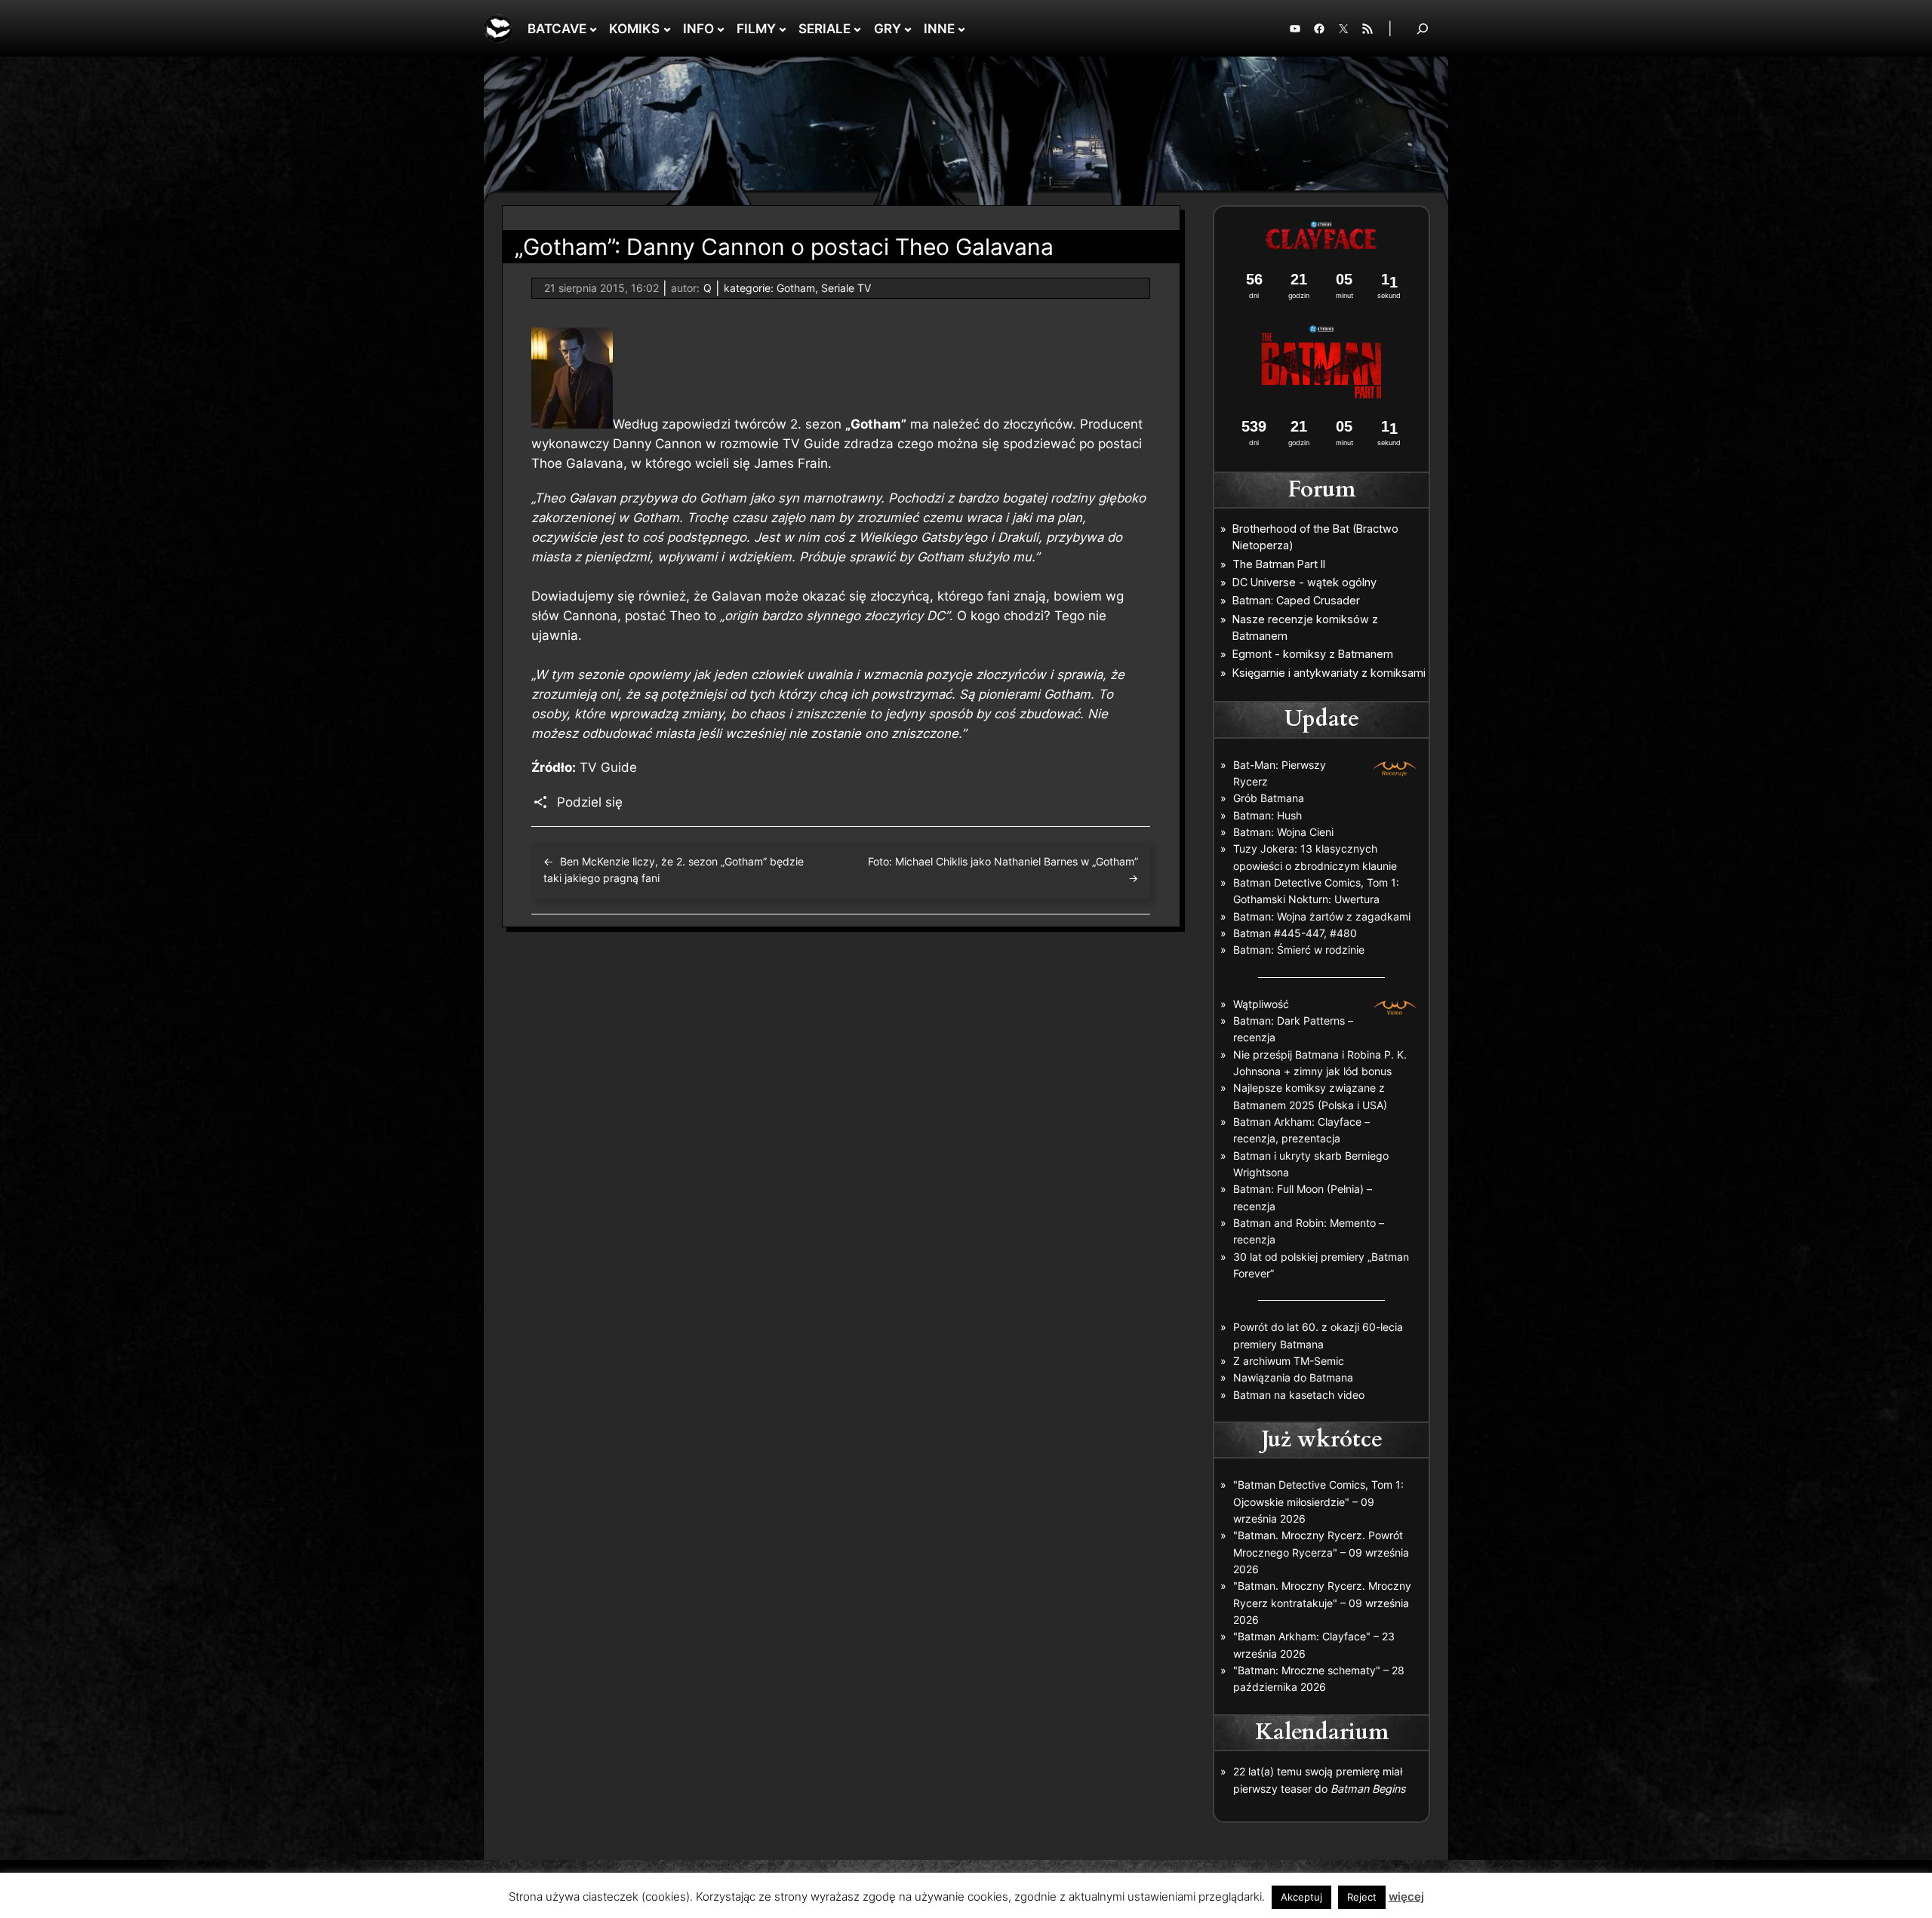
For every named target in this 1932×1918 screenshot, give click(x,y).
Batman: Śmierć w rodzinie (1299, 950)
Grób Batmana (1269, 798)
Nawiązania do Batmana (1293, 1377)
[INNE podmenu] (961, 29)
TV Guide (608, 767)
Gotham (796, 288)
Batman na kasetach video (1299, 1395)
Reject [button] (1362, 1897)
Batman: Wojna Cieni (1283, 832)
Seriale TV (846, 288)
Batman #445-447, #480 (1295, 933)
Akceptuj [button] (1301, 1897)
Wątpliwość (1261, 1004)
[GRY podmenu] (908, 29)
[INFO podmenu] (721, 29)
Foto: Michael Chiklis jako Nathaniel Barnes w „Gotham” (1003, 861)
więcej (1406, 1896)
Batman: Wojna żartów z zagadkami (1322, 916)
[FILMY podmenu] (783, 29)
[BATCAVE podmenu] (593, 29)
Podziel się (590, 802)
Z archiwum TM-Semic (1289, 1361)
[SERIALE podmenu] (857, 29)
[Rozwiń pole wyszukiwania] (1423, 28)
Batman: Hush (1267, 815)
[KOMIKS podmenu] (667, 29)
